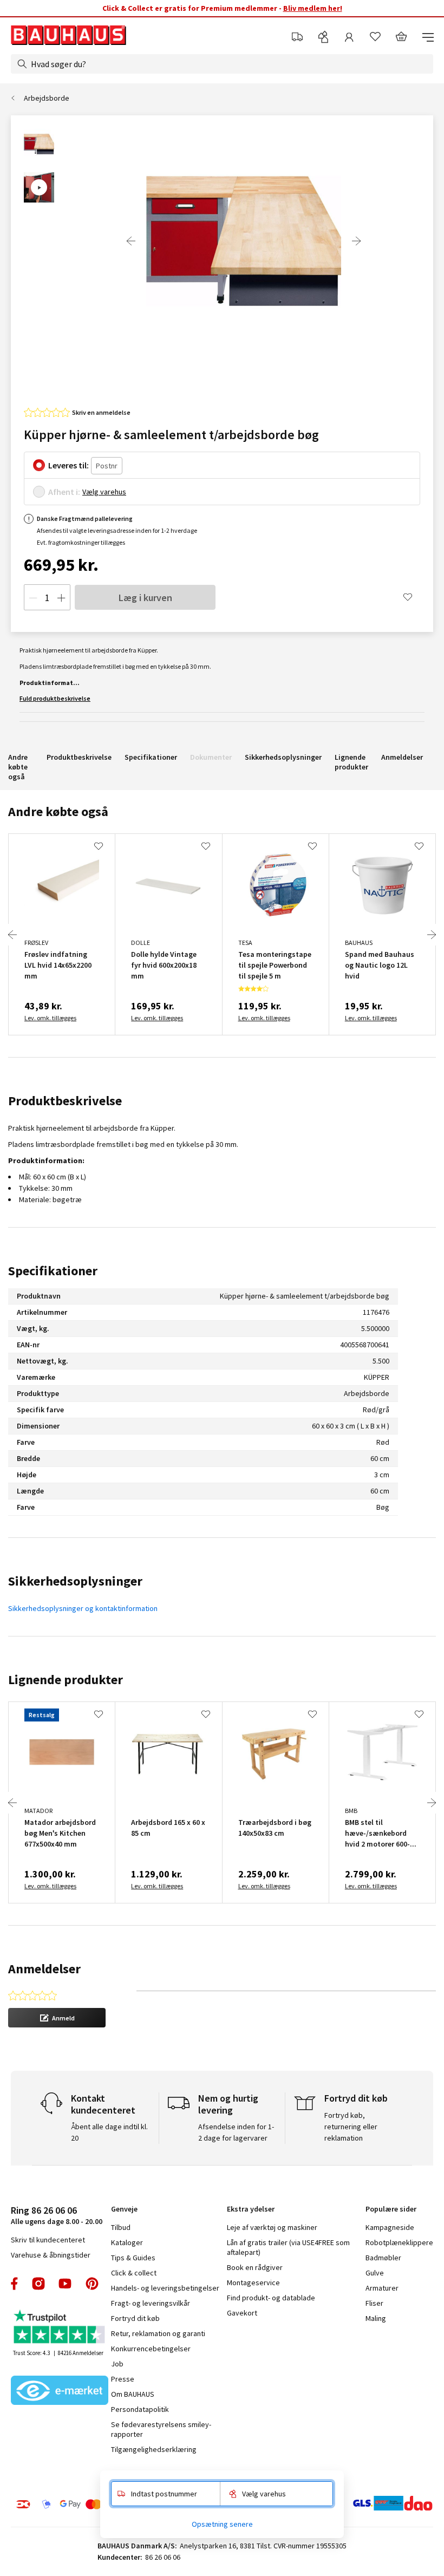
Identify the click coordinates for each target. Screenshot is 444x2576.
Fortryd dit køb (135, 2318)
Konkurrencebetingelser (151, 2349)
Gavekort (242, 2313)
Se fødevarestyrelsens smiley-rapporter (161, 2429)
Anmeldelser (402, 757)
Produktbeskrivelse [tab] (65, 1101)
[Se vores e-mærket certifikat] (60, 2391)
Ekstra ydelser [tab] (251, 2209)
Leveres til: (68, 465)
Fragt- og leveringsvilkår (151, 2303)
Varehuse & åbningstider (51, 2255)
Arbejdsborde (47, 98)
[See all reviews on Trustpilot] (60, 2328)
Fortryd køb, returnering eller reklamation (351, 2127)
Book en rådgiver (255, 2267)
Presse (123, 2379)
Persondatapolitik (140, 2409)
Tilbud (121, 2227)
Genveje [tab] (124, 2209)
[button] (57, 2018)
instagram (38, 2284)
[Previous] (131, 241)
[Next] (356, 241)
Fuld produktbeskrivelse (55, 698)
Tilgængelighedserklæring (154, 2449)
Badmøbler (383, 2258)
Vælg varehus (104, 492)
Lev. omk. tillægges (50, 1018)
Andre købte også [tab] (58, 811)
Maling (376, 2318)
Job (117, 2364)
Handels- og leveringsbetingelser (165, 2288)
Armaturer (382, 2288)
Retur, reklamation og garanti (158, 2333)
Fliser (374, 2303)
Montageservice (253, 2282)
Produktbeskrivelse (79, 757)
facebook (15, 2284)
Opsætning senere (222, 2524)
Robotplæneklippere (399, 2242)
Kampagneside (390, 2227)
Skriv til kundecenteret (48, 2240)
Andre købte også (18, 767)
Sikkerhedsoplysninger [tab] (75, 1581)
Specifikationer (151, 757)
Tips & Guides (133, 2258)
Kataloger (127, 2242)
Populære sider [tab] (391, 2209)
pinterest (92, 2284)
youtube (65, 2284)
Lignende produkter (351, 762)
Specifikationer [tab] (53, 1271)
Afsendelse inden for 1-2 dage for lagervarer (236, 2132)
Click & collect (134, 2273)
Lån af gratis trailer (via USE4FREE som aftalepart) (288, 2247)
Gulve (375, 2273)
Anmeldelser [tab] (44, 1969)
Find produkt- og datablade (271, 2298)
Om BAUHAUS (133, 2394)
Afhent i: (64, 492)
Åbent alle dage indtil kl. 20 (109, 2132)
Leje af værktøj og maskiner (272, 2227)
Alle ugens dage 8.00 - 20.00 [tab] (57, 2215)
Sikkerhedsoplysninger (283, 757)
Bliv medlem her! (313, 8)
